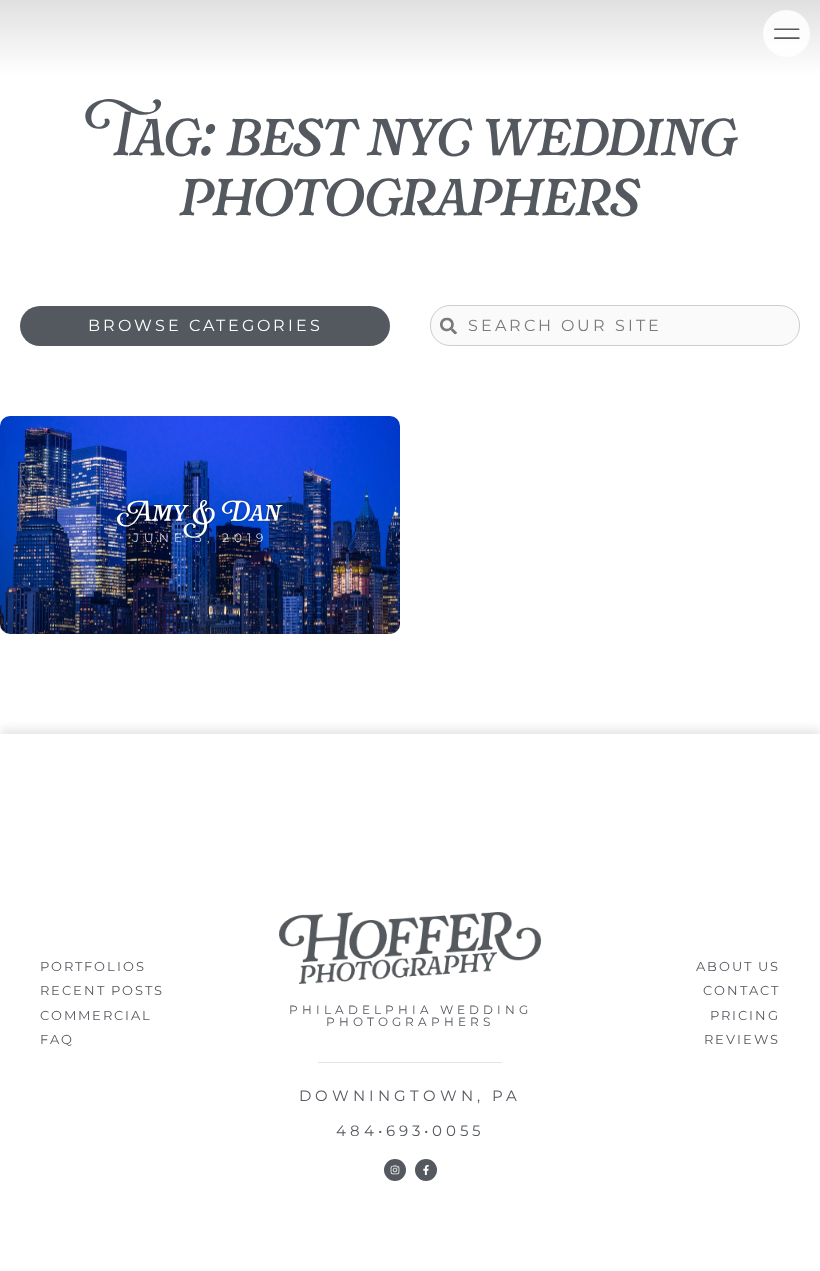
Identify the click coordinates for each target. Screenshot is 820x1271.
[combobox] (615, 325)
